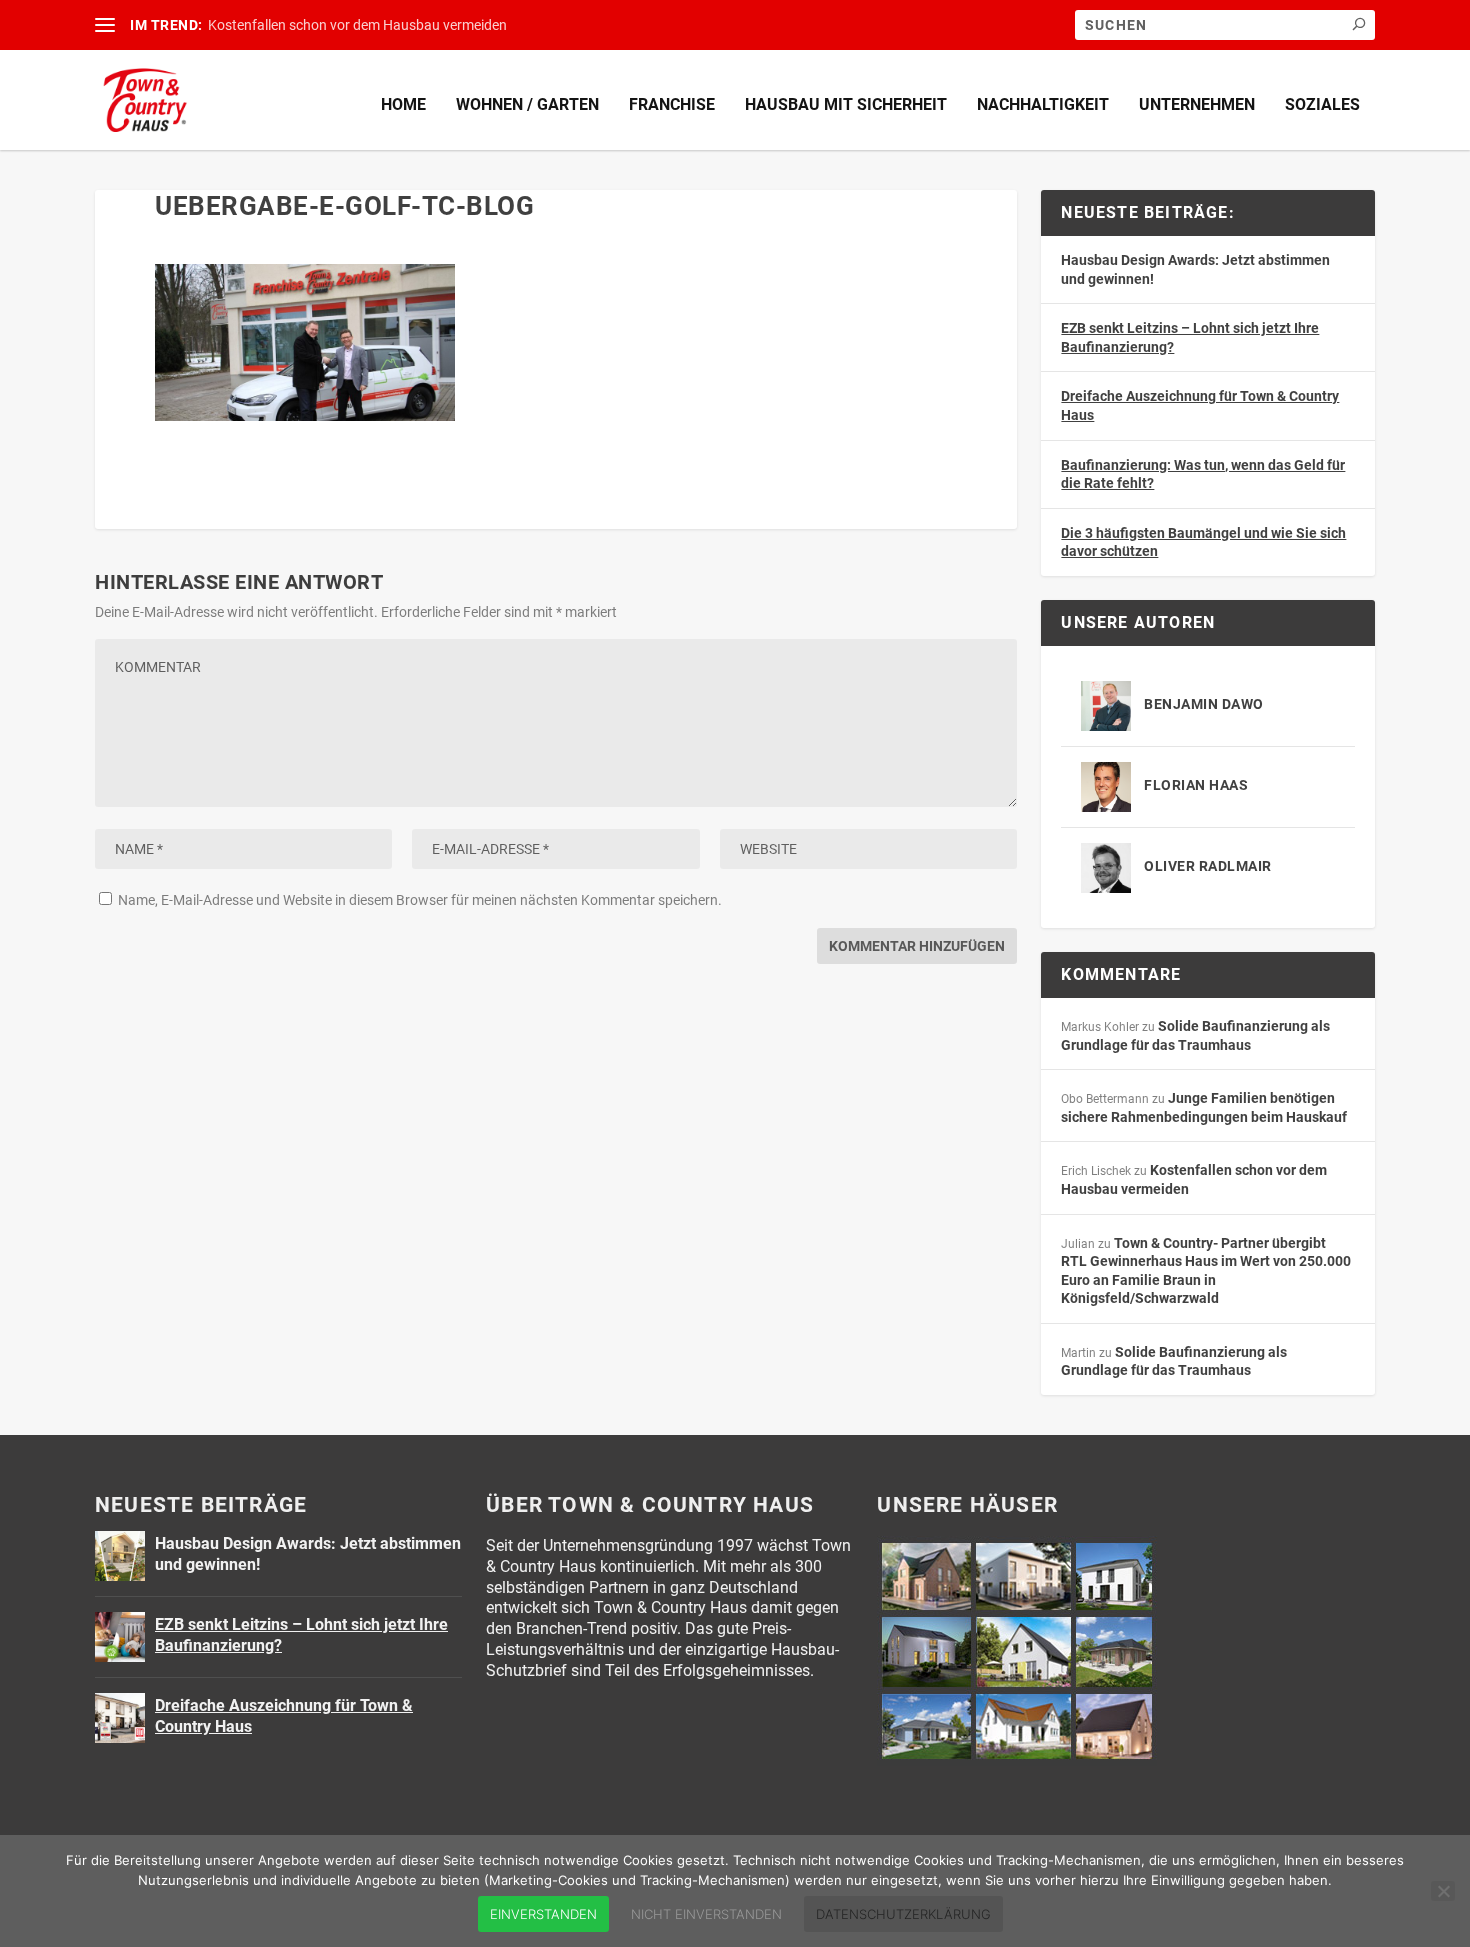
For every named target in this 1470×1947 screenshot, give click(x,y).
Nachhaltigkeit (1043, 104)
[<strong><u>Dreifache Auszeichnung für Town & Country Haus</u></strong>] (120, 1718)
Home (403, 104)
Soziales (1322, 104)
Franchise (672, 104)
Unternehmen (1197, 104)
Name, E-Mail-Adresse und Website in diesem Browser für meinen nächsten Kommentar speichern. (420, 900)
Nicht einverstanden (706, 1914)
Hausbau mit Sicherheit (846, 104)
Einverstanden (543, 1914)
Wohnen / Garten (527, 104)
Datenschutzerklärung (903, 1914)
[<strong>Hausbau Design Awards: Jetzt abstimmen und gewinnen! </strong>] (120, 1556)
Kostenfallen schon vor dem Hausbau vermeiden (357, 25)
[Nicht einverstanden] (1443, 1891)
